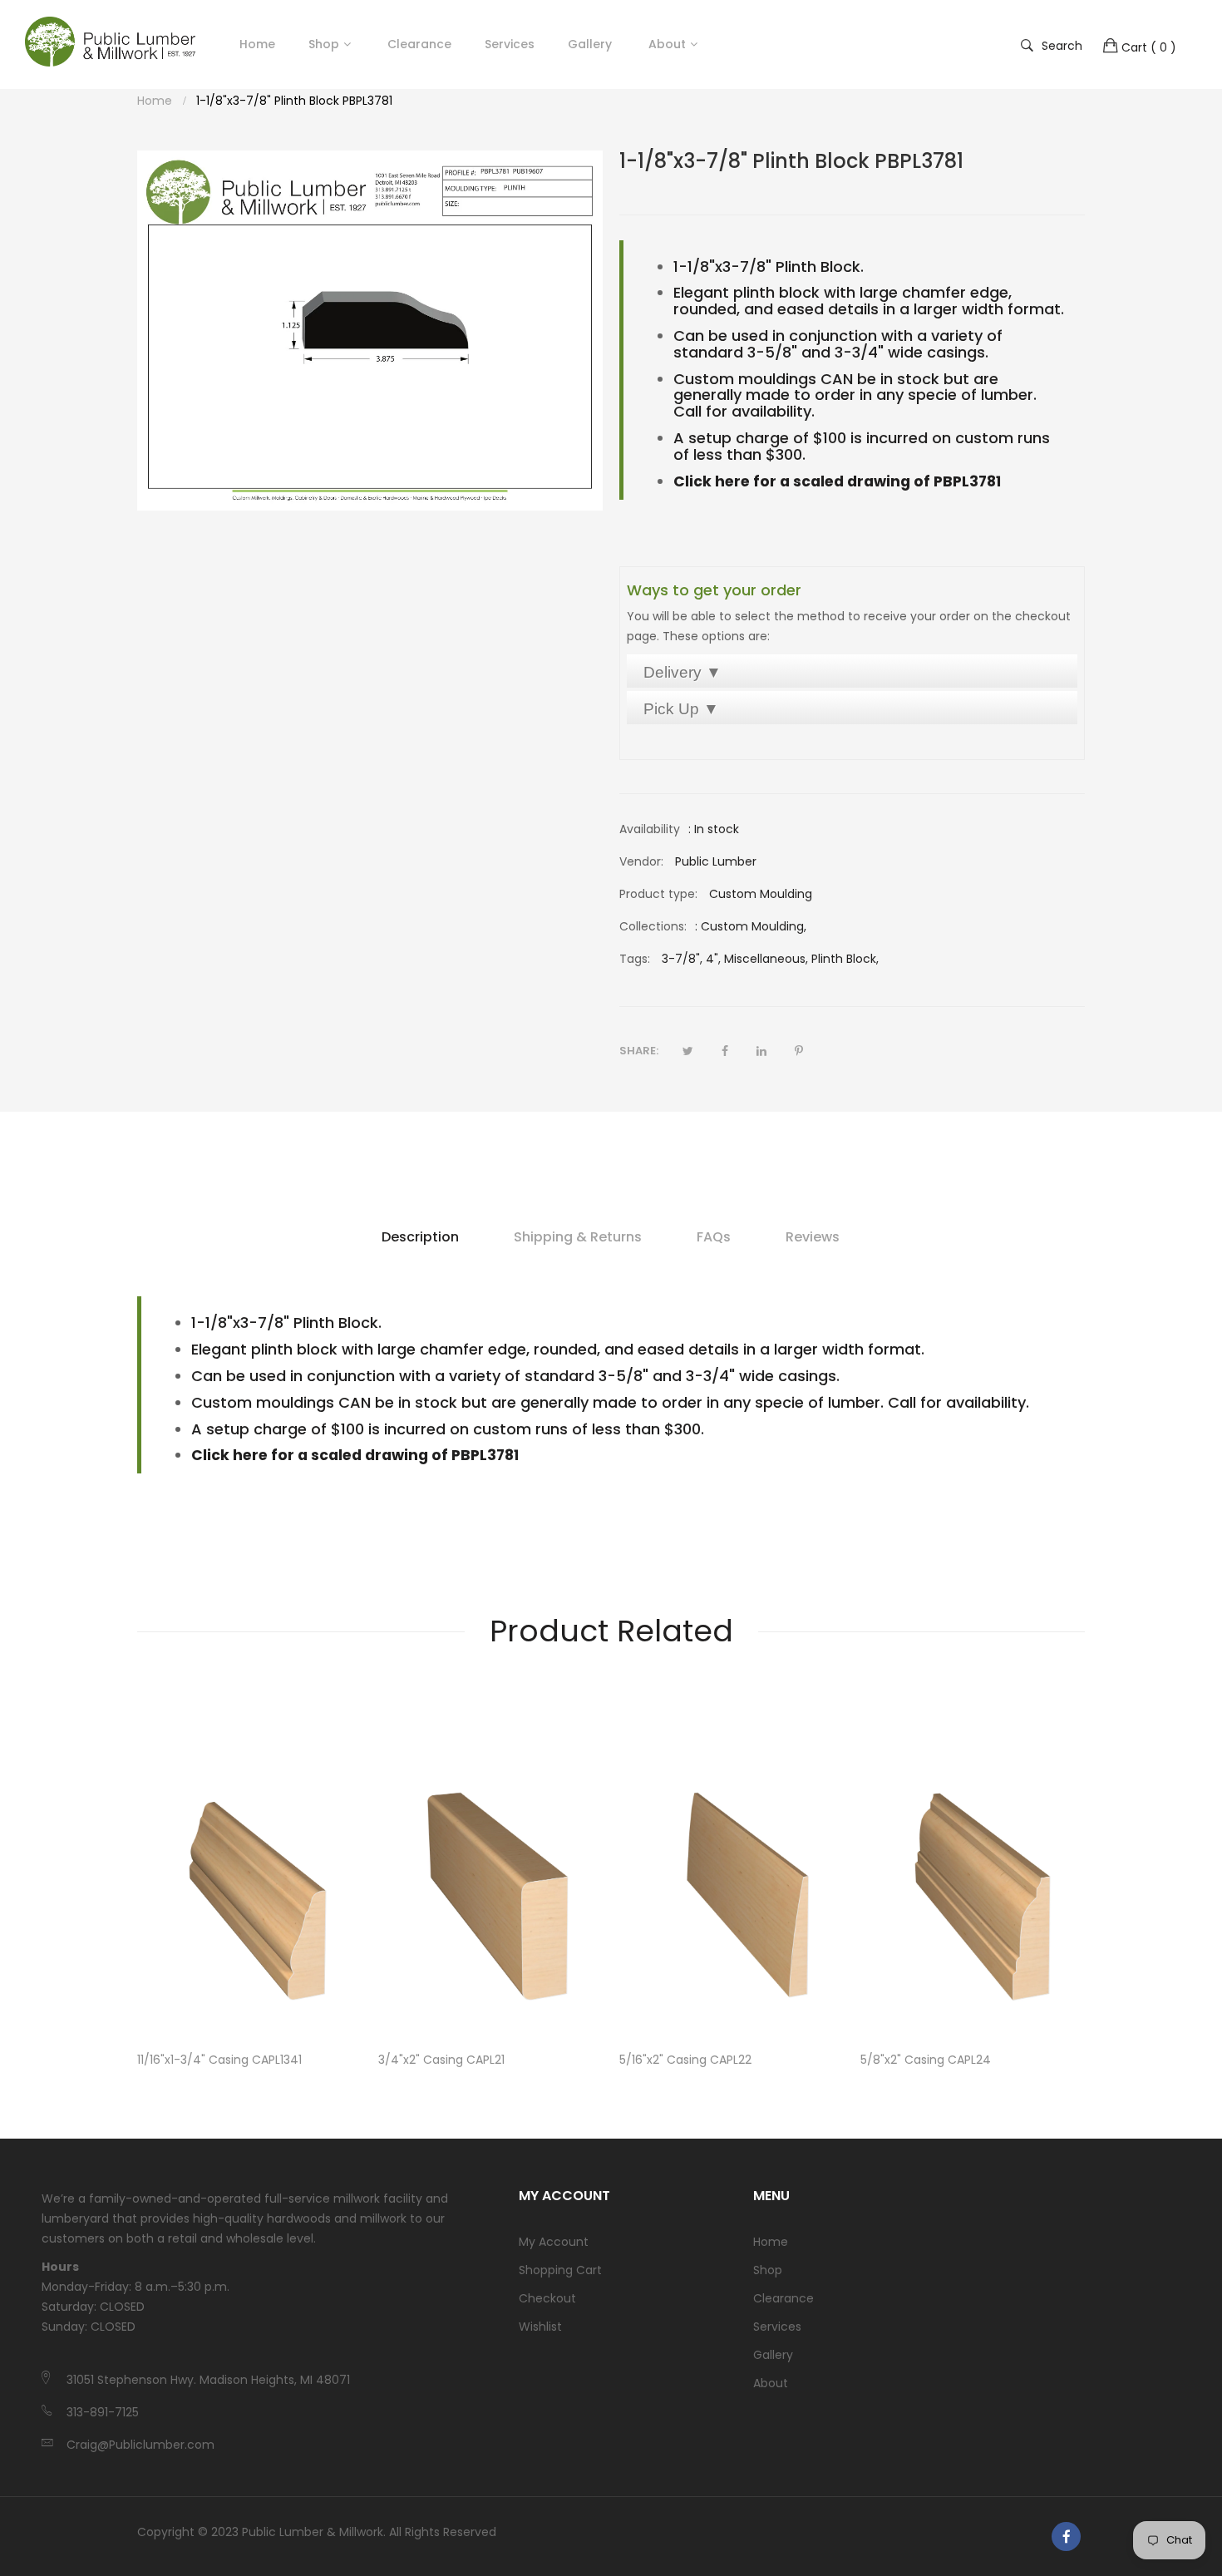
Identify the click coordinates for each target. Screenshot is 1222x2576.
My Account (554, 2242)
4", (713, 959)
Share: (639, 1051)
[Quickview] (357, 2010)
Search (1062, 45)
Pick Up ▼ (681, 709)
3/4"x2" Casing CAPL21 (441, 2060)
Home (771, 2242)
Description (420, 1237)
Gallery (773, 2355)
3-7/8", (682, 959)
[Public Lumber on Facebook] (1066, 2537)
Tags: (635, 959)
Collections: (653, 926)
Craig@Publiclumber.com (140, 2445)
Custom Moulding (752, 926)
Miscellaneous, (766, 959)
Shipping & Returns (578, 1237)
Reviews (813, 1237)
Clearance (783, 2298)
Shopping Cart (560, 2270)
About (771, 2383)
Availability (650, 829)
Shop (324, 44)
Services (777, 2327)
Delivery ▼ (682, 672)
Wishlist (540, 2327)
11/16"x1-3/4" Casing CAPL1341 (219, 2060)
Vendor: (641, 861)
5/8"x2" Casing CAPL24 (926, 2060)
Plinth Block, (845, 959)
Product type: (658, 894)
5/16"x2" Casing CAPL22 (685, 2060)
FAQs (714, 1237)
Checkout (547, 2298)
